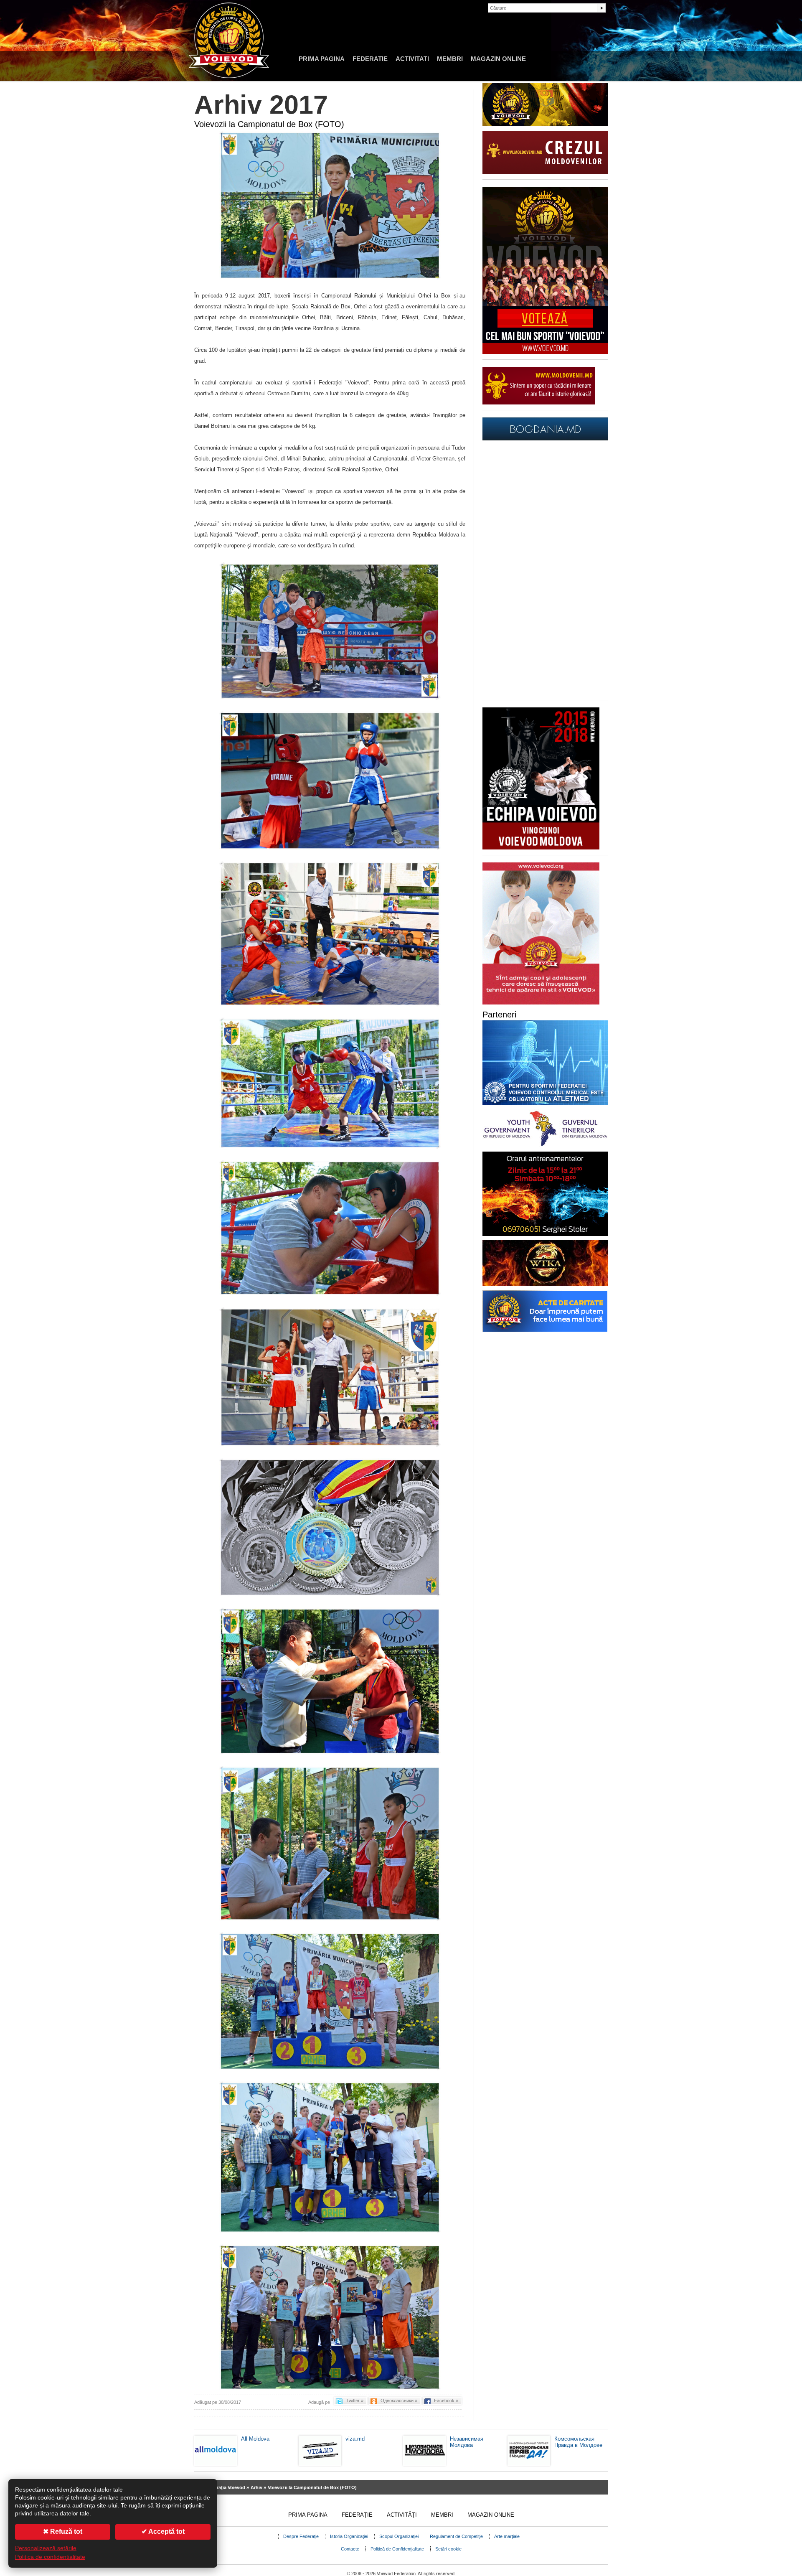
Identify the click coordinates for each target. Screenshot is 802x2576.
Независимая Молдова (467, 2442)
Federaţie (357, 2515)
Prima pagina (322, 59)
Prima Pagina (308, 2515)
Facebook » (446, 2401)
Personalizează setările (46, 2548)
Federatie (370, 59)
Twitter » (355, 2401)
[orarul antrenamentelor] (541, 1003)
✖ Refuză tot (63, 2531)
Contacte (350, 2549)
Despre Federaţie (301, 2536)
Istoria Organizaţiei (349, 2536)
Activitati (412, 59)
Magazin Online (498, 59)
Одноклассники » (399, 2401)
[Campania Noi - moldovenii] (539, 403)
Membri (450, 59)
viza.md (355, 2439)
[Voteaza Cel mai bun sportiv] (545, 352)
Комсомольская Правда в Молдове (578, 2442)
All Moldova (255, 2439)
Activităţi (402, 2515)
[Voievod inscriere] (541, 848)
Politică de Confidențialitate (397, 2549)
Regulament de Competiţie (456, 2536)
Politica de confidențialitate (50, 2557)
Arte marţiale (507, 2536)
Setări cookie (448, 2549)
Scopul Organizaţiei (399, 2536)
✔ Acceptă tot (163, 2531)
